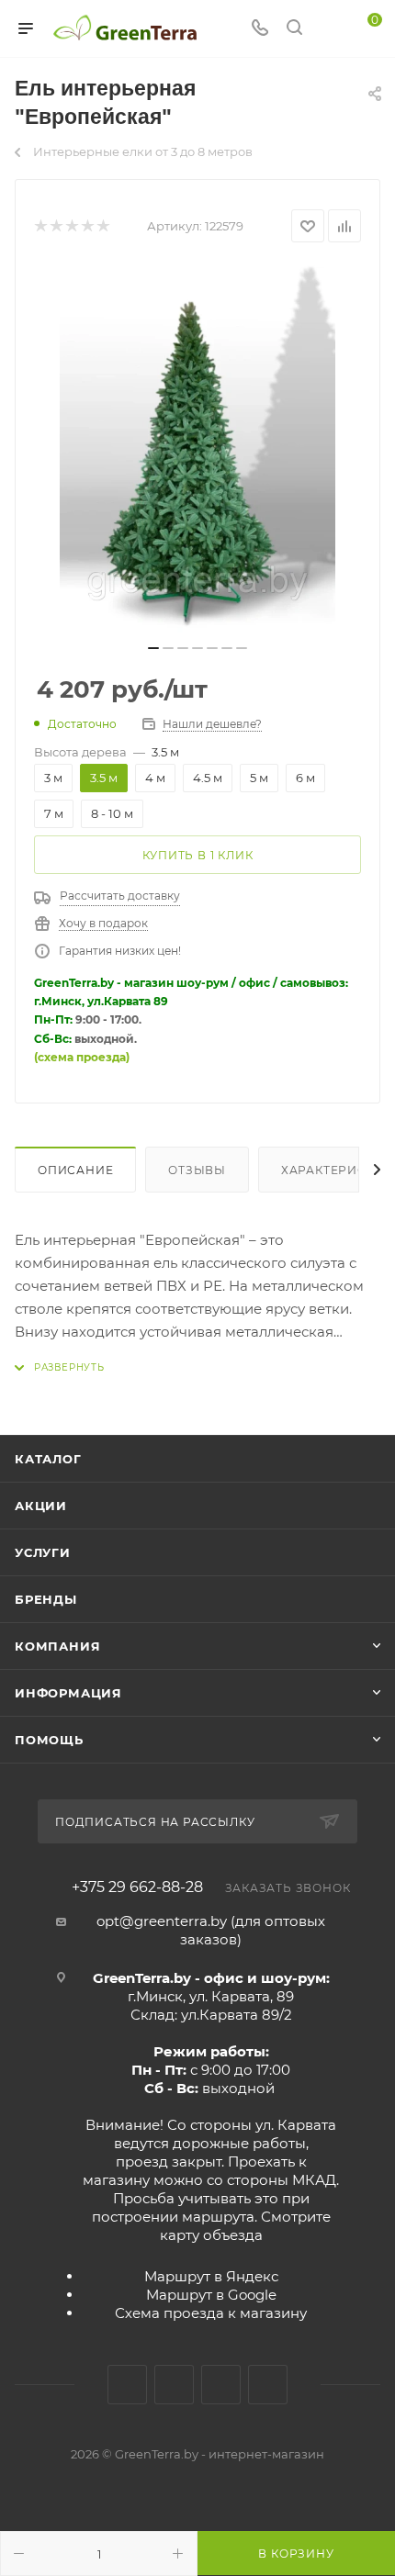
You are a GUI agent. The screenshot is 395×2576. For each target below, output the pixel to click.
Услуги (43, 1552)
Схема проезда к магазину (211, 2313)
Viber (268, 2385)
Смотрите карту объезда (245, 2226)
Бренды (46, 1599)
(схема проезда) (82, 1057)
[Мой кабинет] (329, 29)
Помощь (49, 1740)
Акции (41, 1506)
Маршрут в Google (211, 2295)
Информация (68, 1693)
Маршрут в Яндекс (211, 2276)
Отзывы (197, 1170)
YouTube (221, 2385)
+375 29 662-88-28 (137, 1887)
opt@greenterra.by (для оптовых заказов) (211, 1930)
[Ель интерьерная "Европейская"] (197, 449)
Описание (75, 1170)
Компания (57, 1646)
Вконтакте (127, 2385)
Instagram (174, 2385)
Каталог (48, 1459)
